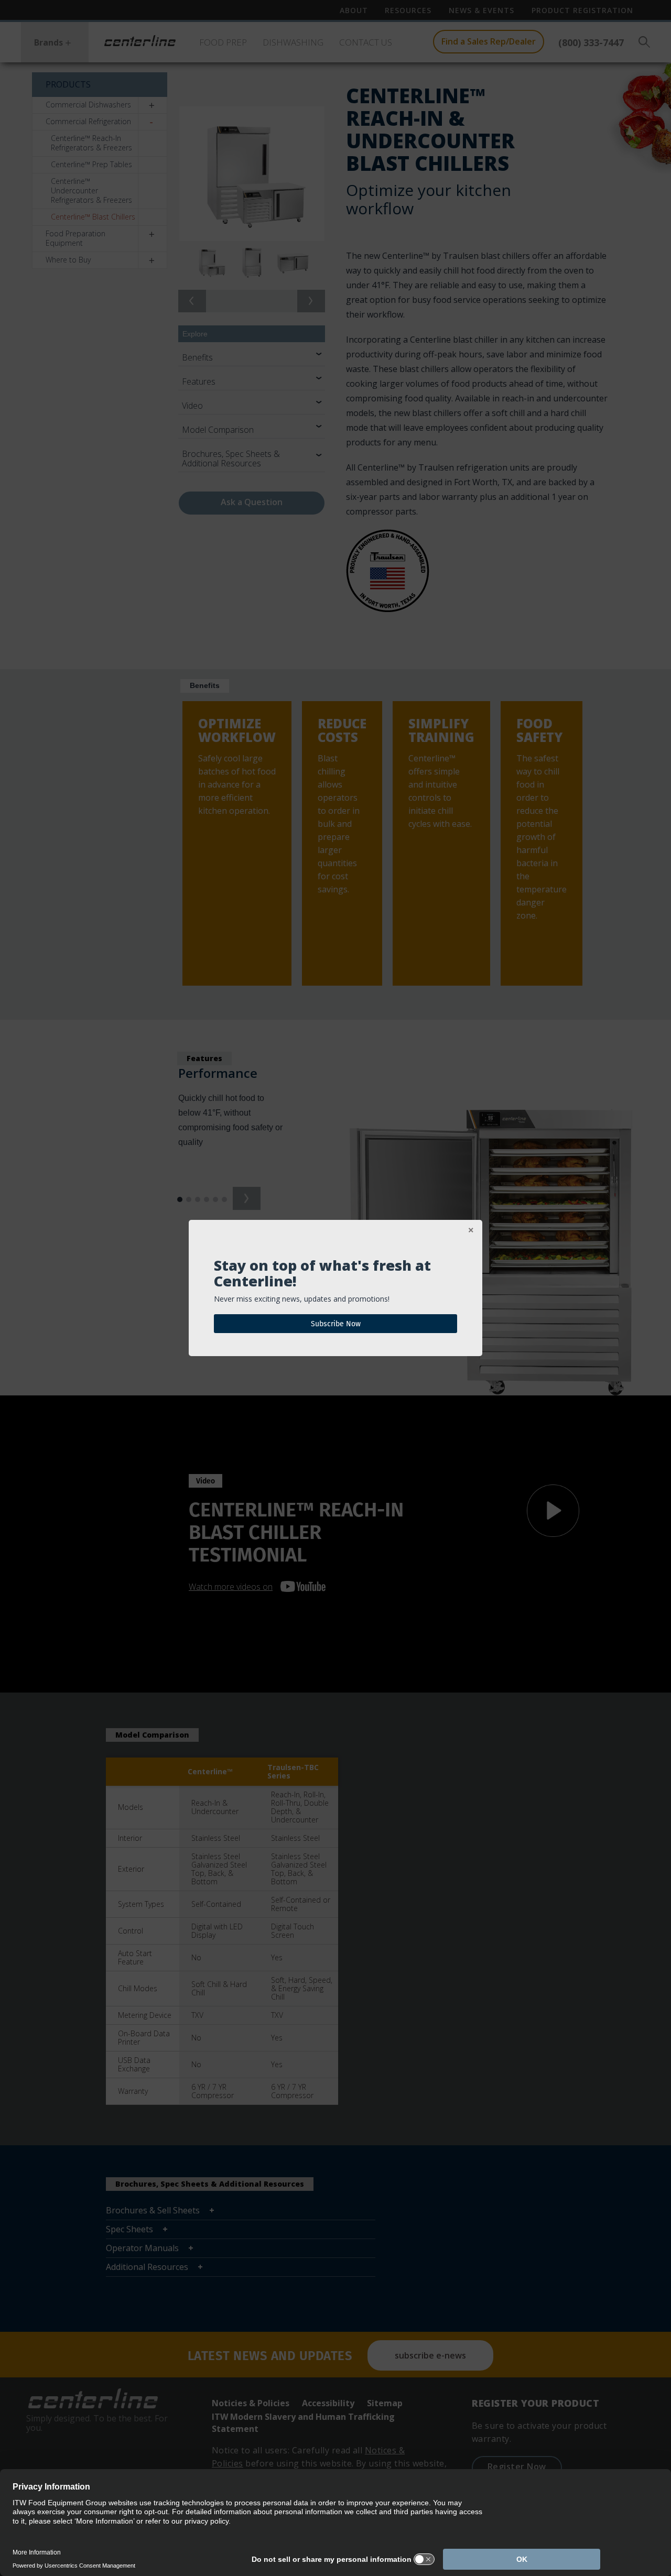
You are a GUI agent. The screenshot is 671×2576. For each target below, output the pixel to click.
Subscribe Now (336, 1324)
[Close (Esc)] (471, 1231)
